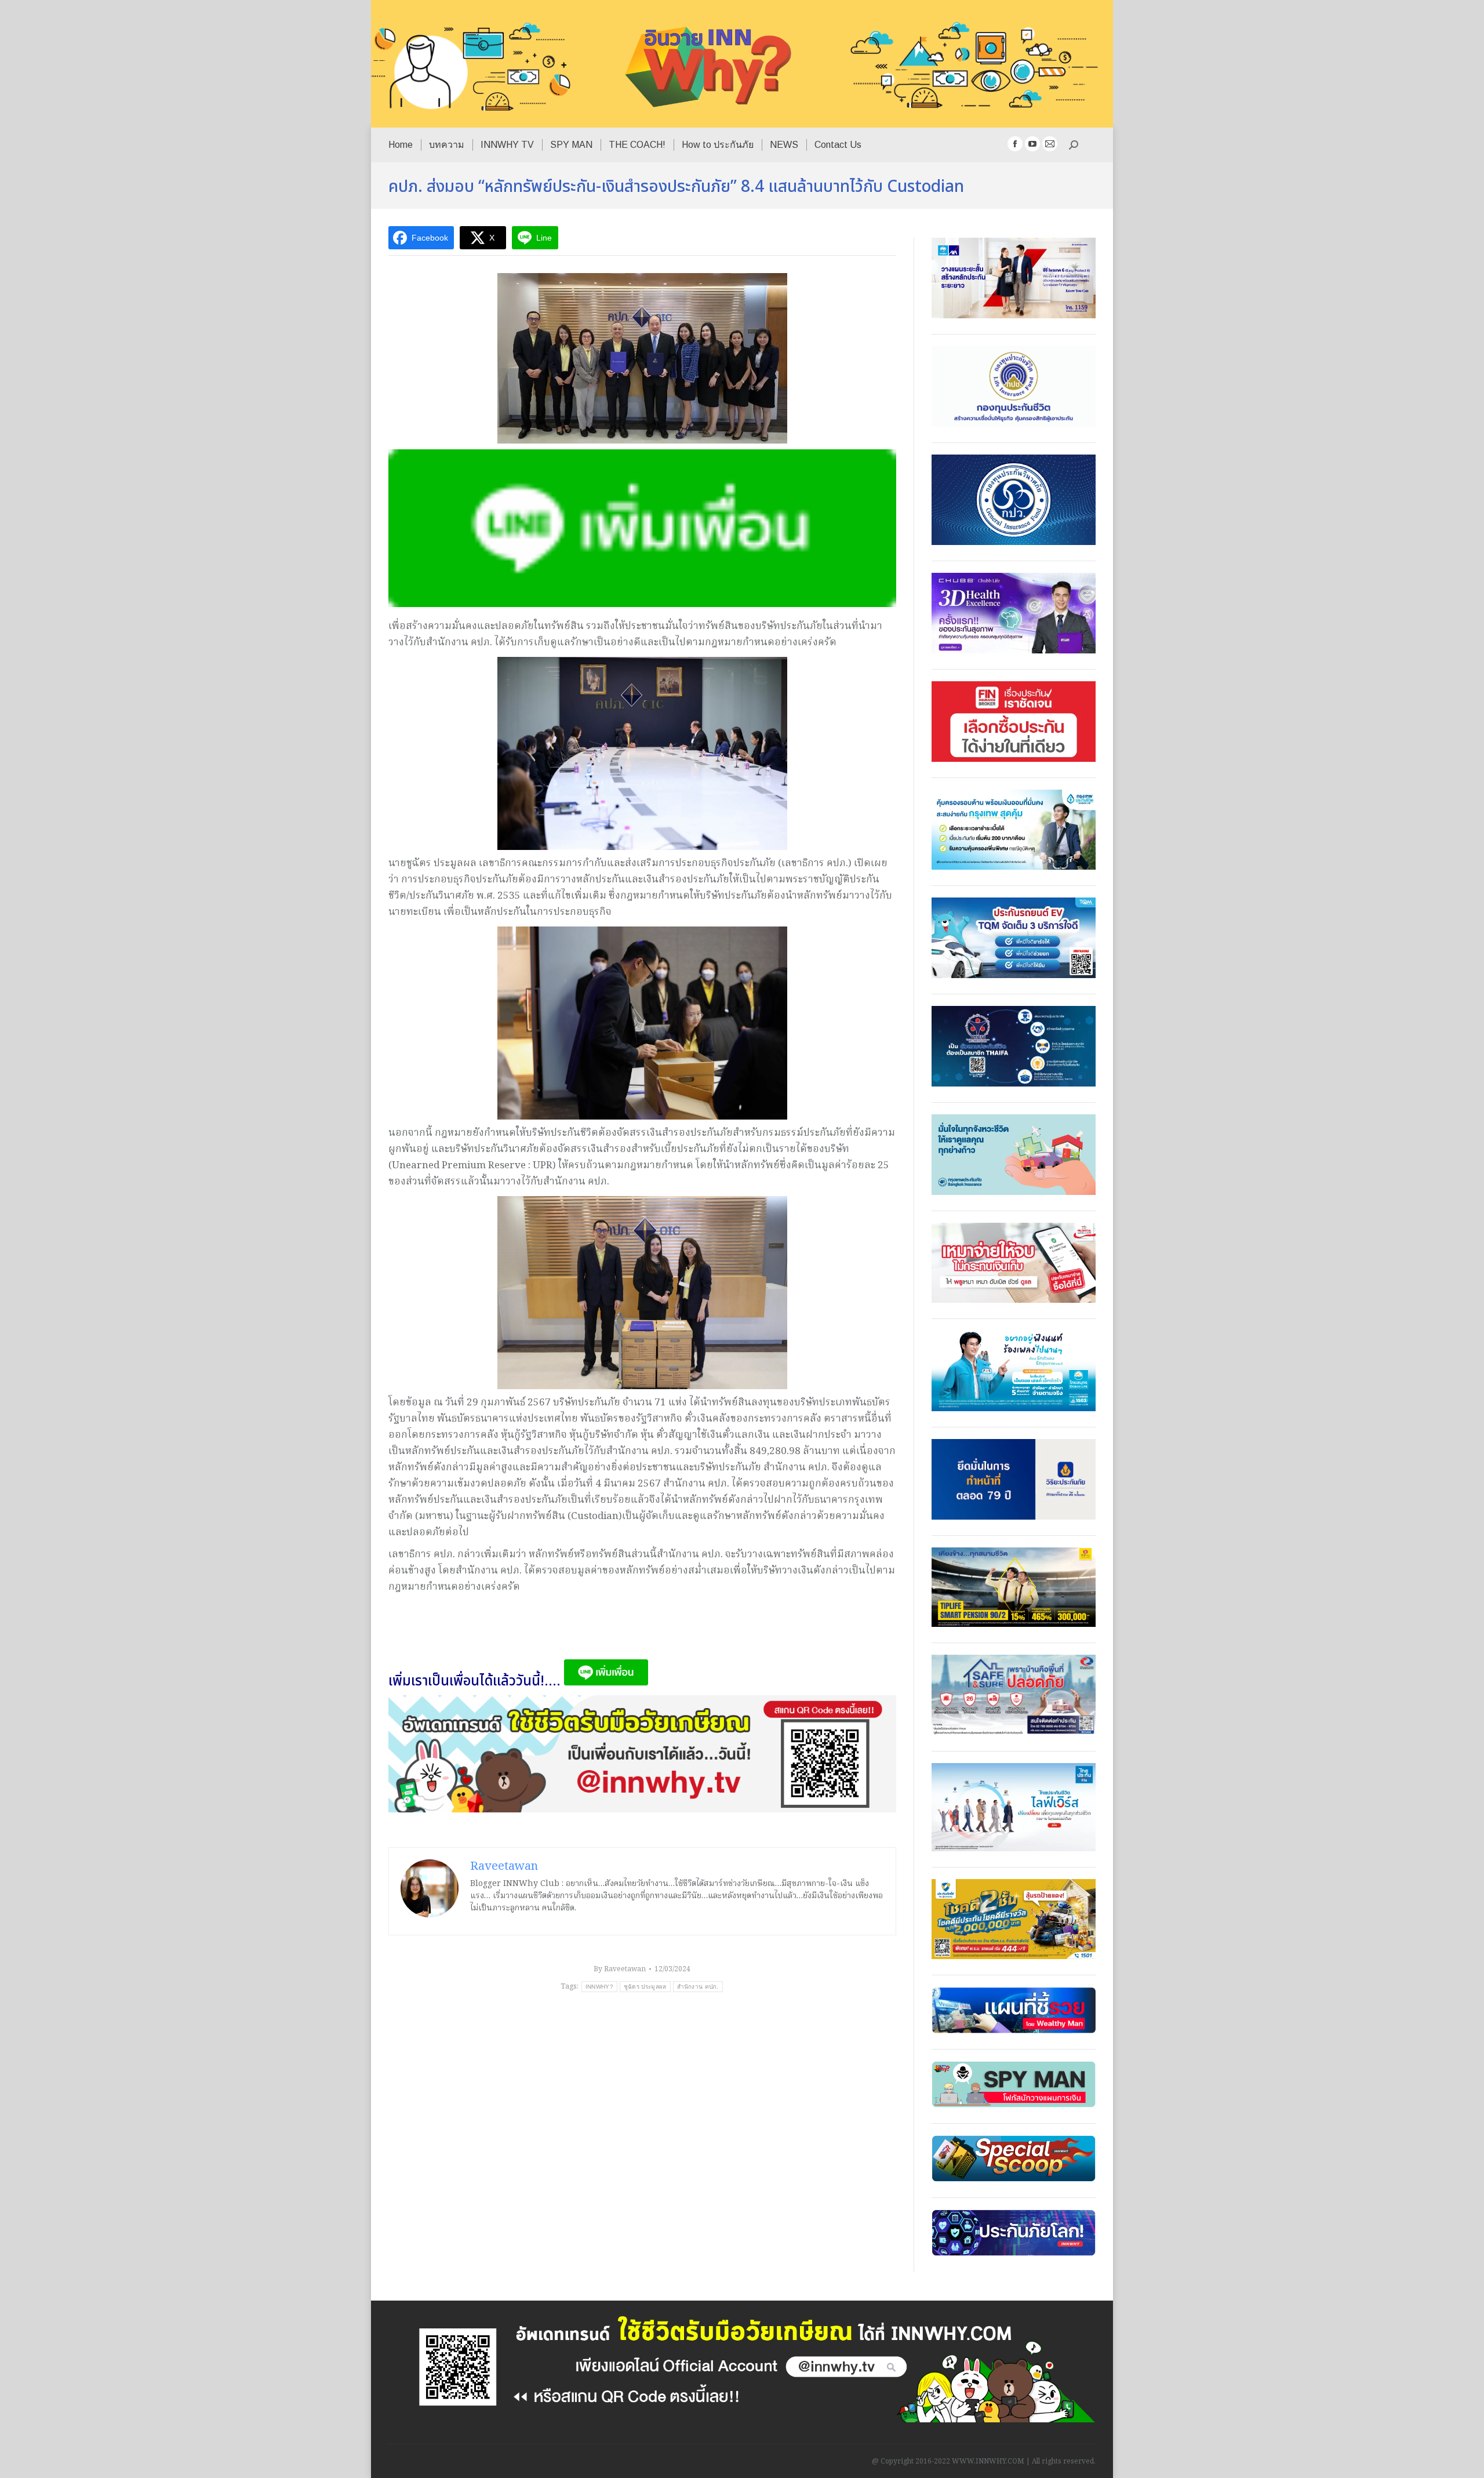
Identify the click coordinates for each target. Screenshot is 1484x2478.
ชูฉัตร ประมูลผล (645, 1987)
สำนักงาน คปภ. (698, 1987)
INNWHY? (599, 1987)
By (620, 1969)
